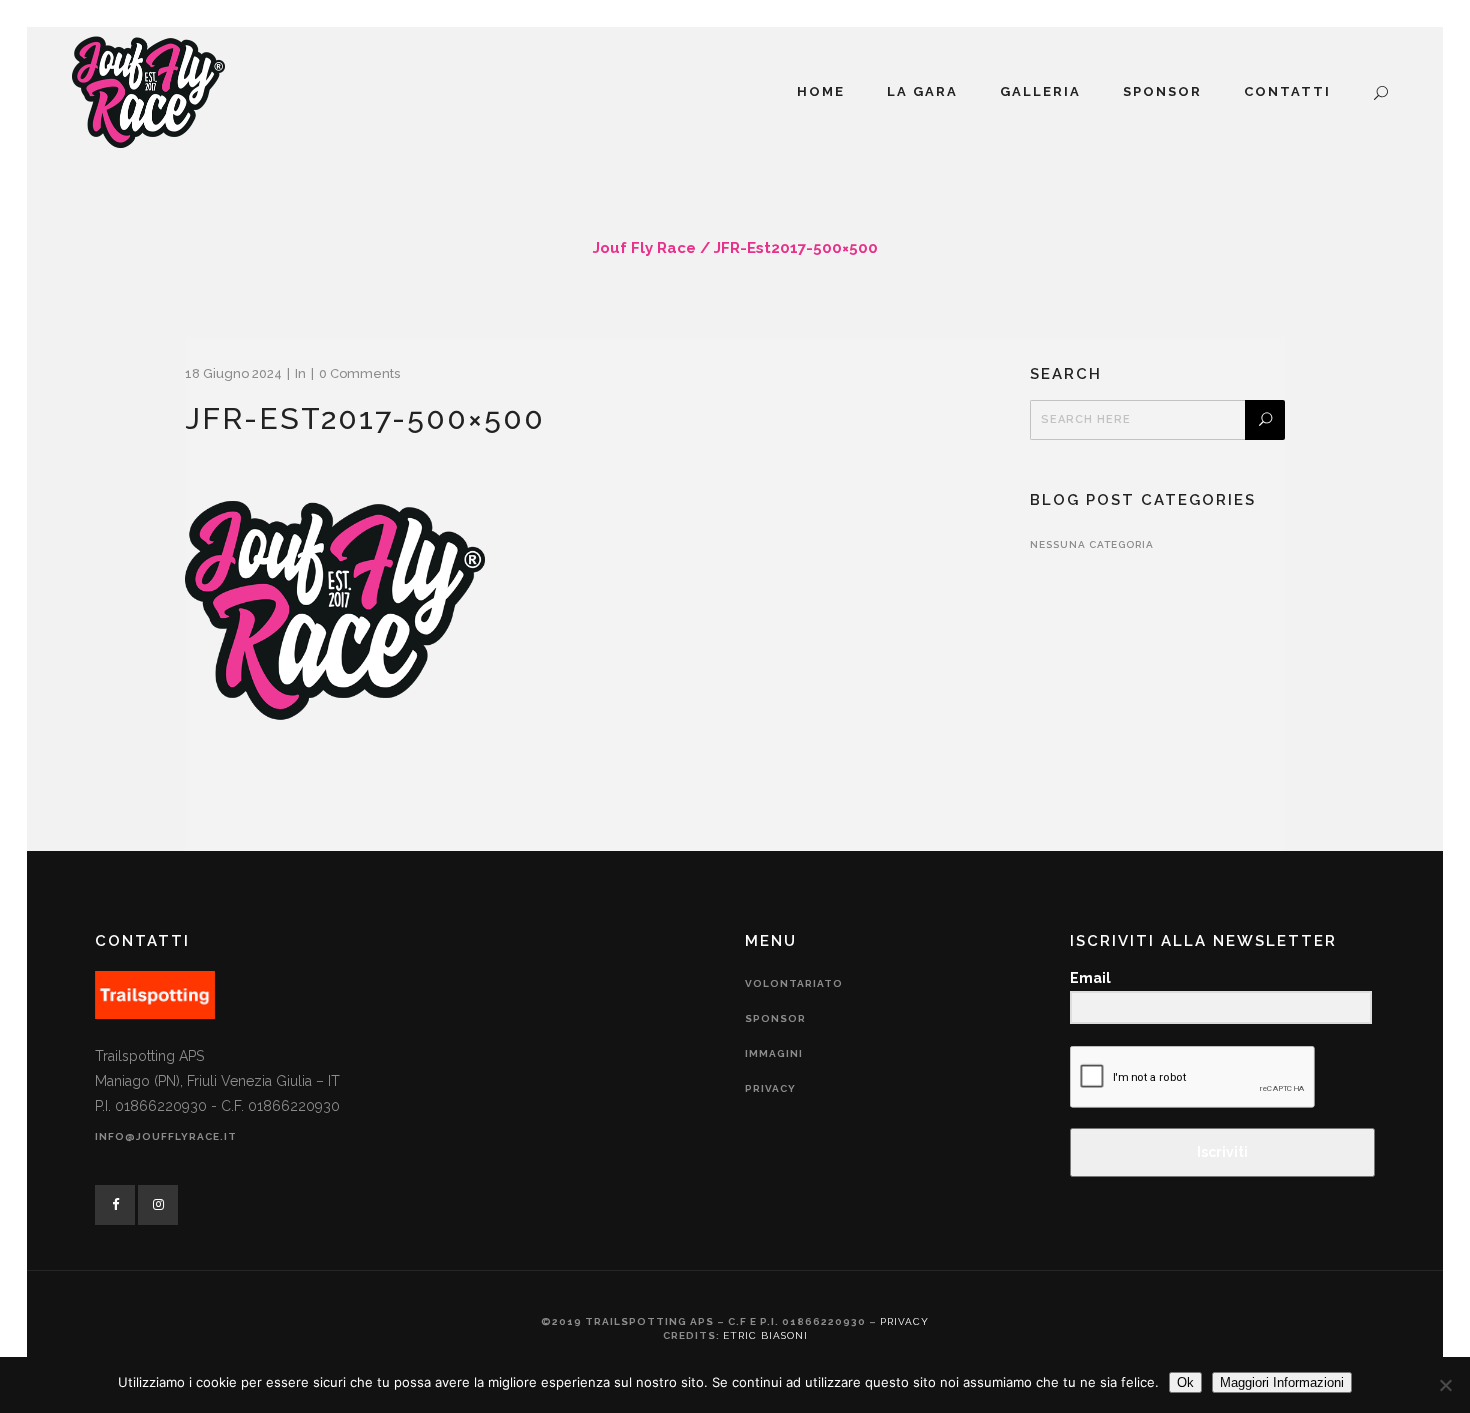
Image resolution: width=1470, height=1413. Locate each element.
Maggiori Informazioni (1282, 1382)
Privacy (770, 1088)
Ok (1185, 1382)
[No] (1445, 1385)
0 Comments (359, 373)
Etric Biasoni (765, 1335)
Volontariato (794, 983)
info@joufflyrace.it (166, 1136)
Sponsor (775, 1018)
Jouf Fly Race (644, 248)
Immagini (774, 1053)
